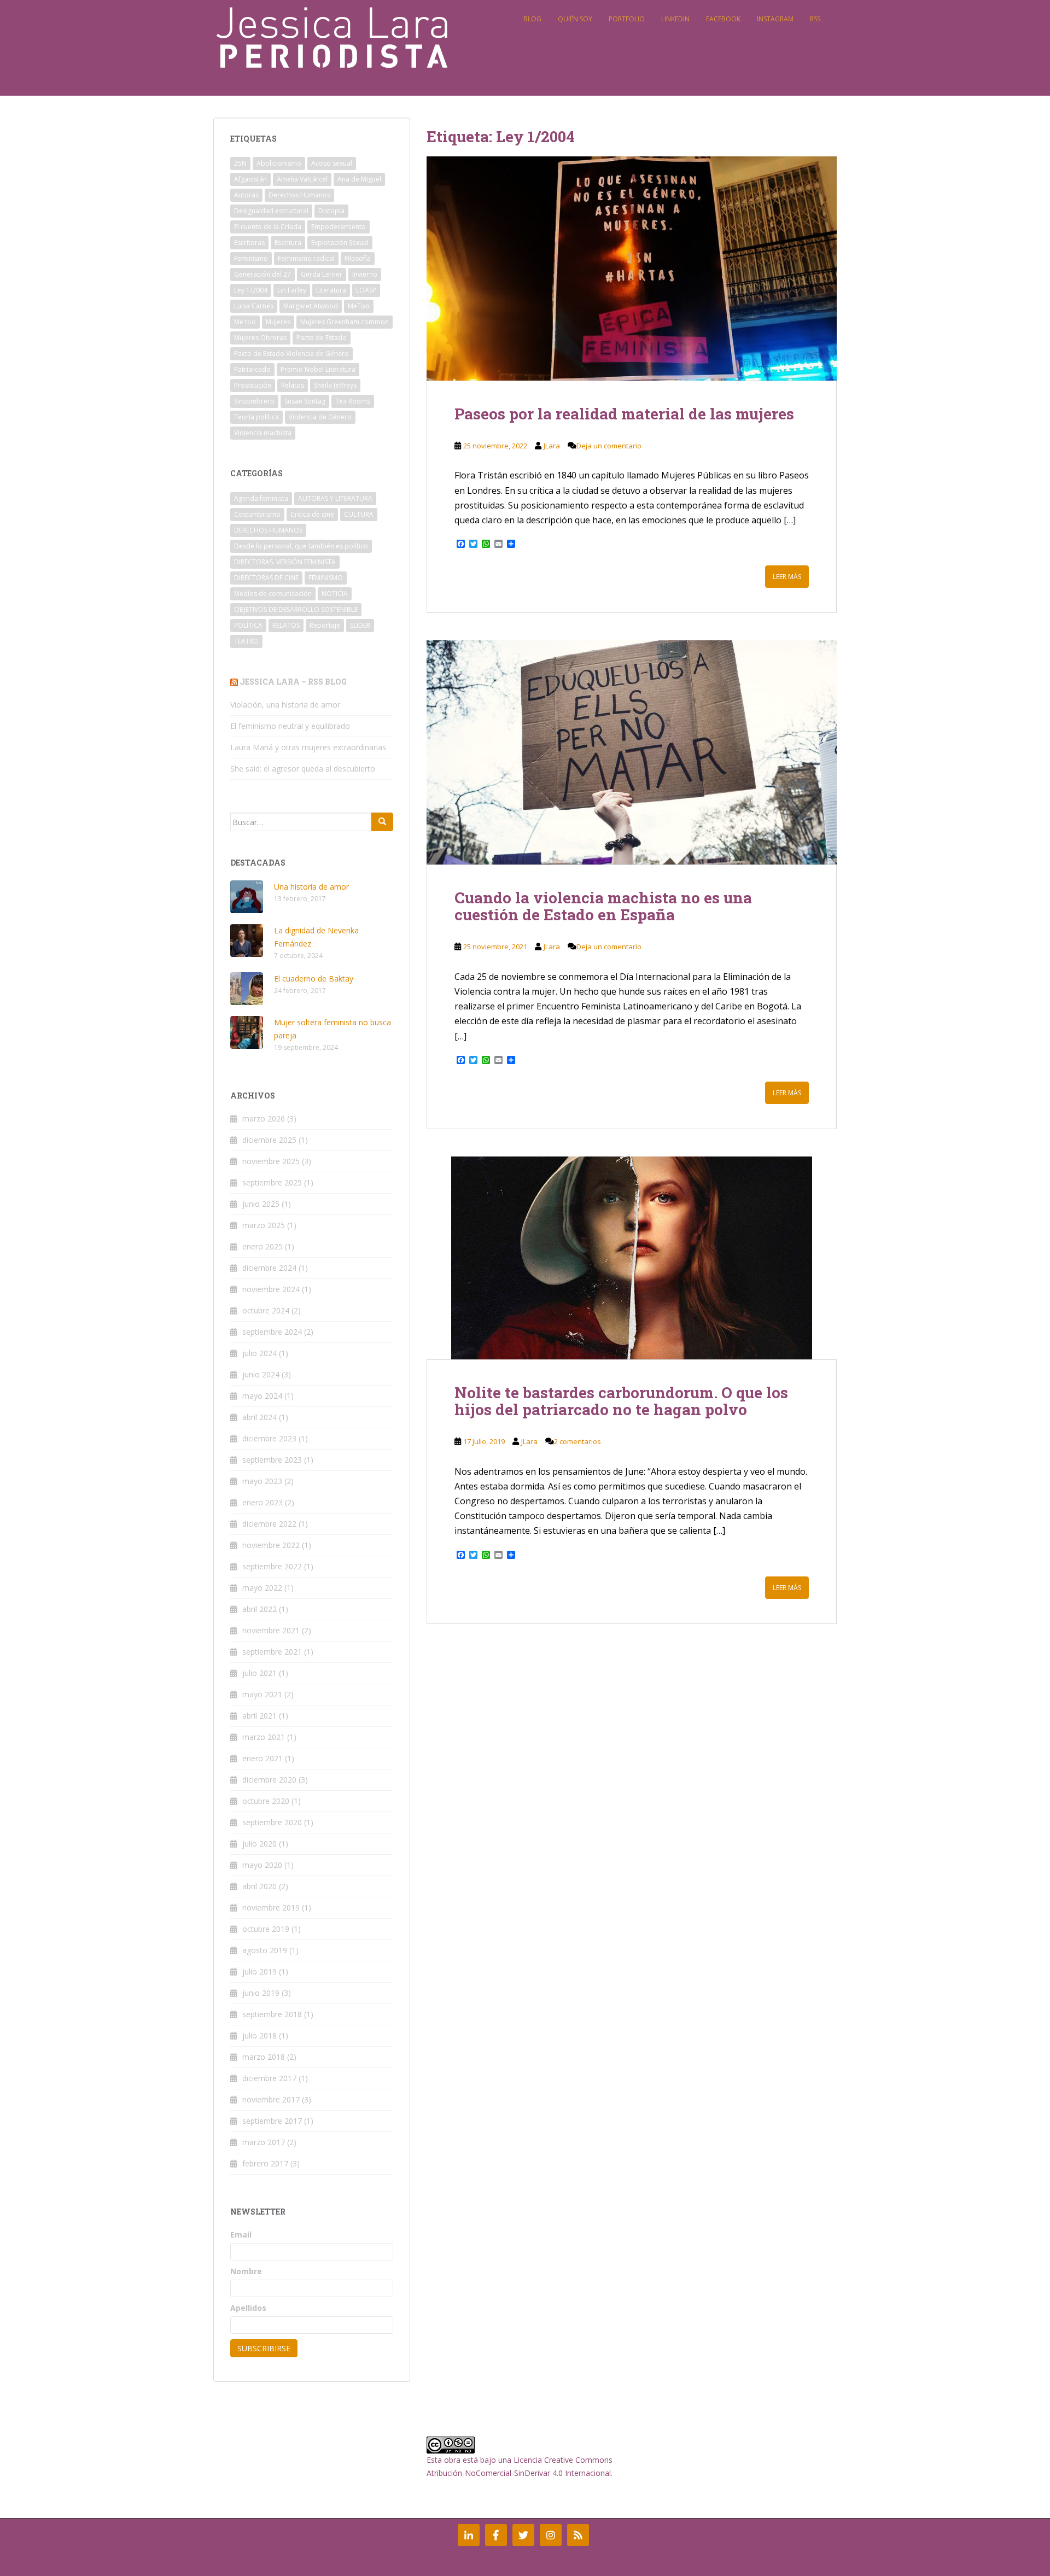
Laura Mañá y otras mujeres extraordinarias (308, 747)
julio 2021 (259, 1673)
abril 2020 (259, 1886)
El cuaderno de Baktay (314, 979)
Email (241, 2235)
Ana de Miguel (359, 179)
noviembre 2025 (271, 1161)
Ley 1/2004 (251, 290)
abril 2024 (259, 1417)
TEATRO (246, 641)
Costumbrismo (257, 514)
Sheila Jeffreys (335, 385)
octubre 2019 (266, 1929)
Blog (532, 19)
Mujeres (278, 322)
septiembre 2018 (272, 2014)
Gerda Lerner (322, 274)
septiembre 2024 (272, 1332)
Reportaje (325, 625)
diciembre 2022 (269, 1524)
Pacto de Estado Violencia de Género (291, 354)
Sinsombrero (254, 401)
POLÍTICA (248, 625)
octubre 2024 (266, 1310)
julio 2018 (259, 2035)
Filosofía (358, 258)
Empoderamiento (339, 227)
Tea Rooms (353, 401)
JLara (552, 446)
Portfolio (627, 19)
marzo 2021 (264, 1737)
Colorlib (732, 2565)
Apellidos (248, 2308)
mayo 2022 (262, 1588)
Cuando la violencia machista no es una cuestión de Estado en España (603, 906)
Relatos (293, 385)
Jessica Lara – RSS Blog (293, 682)
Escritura (288, 243)
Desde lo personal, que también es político (301, 546)
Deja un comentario (609, 446)
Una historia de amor (311, 887)
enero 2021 (262, 1758)
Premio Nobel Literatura (318, 369)
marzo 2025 (264, 1225)
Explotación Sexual (340, 243)
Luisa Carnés (254, 306)
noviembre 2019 (271, 1908)
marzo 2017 (264, 2142)
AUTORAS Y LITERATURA (335, 498)
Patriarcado (252, 369)
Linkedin (675, 19)
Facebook (723, 19)
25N (240, 163)
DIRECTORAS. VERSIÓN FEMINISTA (285, 562)
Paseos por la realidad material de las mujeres (624, 414)
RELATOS (286, 625)
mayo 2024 (262, 1396)
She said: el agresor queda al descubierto (303, 769)
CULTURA (359, 514)
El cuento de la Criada (268, 227)
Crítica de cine (312, 514)
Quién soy (575, 19)
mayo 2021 (262, 1694)
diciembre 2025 (269, 1140)
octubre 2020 (266, 1801)
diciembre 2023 (269, 1438)
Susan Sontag (305, 401)
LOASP (366, 290)
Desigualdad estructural (271, 211)
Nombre (246, 2271)
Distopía (331, 211)
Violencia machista (263, 433)
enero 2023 (262, 1502)
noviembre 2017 (271, 2099)
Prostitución (253, 385)
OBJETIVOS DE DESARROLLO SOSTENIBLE (296, 609)
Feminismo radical (306, 258)
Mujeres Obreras (260, 338)
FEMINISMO (326, 578)
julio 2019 (259, 1972)
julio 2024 (259, 1353)
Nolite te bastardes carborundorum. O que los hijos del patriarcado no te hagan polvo (621, 1401)
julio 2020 (259, 1844)
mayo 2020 (262, 1865)
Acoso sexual (332, 163)
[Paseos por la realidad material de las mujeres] (632, 268)
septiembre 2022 (272, 1566)
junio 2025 (261, 1204)
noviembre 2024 (271, 1289)
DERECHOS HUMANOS (268, 530)
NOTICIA (335, 594)
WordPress (819, 2565)
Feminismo (251, 258)
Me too (245, 322)
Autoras (246, 195)
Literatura (331, 290)
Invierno (365, 274)
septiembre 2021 (272, 1652)
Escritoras (249, 243)
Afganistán (250, 179)
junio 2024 (261, 1374)
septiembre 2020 (272, 1822)
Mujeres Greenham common (345, 322)
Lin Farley (292, 290)
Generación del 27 (262, 274)
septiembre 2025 (272, 1182)
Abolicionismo (279, 163)
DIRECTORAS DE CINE (266, 578)
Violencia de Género (320, 417)
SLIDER (360, 625)
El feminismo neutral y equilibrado (290, 726)
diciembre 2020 (269, 1780)
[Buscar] (382, 822)
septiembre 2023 (272, 1460)
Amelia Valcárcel (302, 179)
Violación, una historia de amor (285, 705)
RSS (815, 19)
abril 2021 (259, 1716)
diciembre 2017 (269, 2078)
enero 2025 (262, 1246)
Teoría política (256, 417)
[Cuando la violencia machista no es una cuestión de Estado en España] (632, 752)
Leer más (787, 577)
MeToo (359, 306)
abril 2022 (259, 1609)
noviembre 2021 (271, 1630)
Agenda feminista (261, 498)
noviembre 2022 (271, 1545)
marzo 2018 (264, 2057)
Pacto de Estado (322, 338)
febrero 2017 (265, 2163)
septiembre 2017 (272, 2121)
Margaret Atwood (311, 306)
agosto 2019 (265, 1950)
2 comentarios (577, 1441)
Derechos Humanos (299, 195)
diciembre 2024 (269, 1268)
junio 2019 (261, 1993)
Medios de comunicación (273, 594)
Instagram (775, 19)
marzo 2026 (264, 1118)
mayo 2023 (262, 1481)
